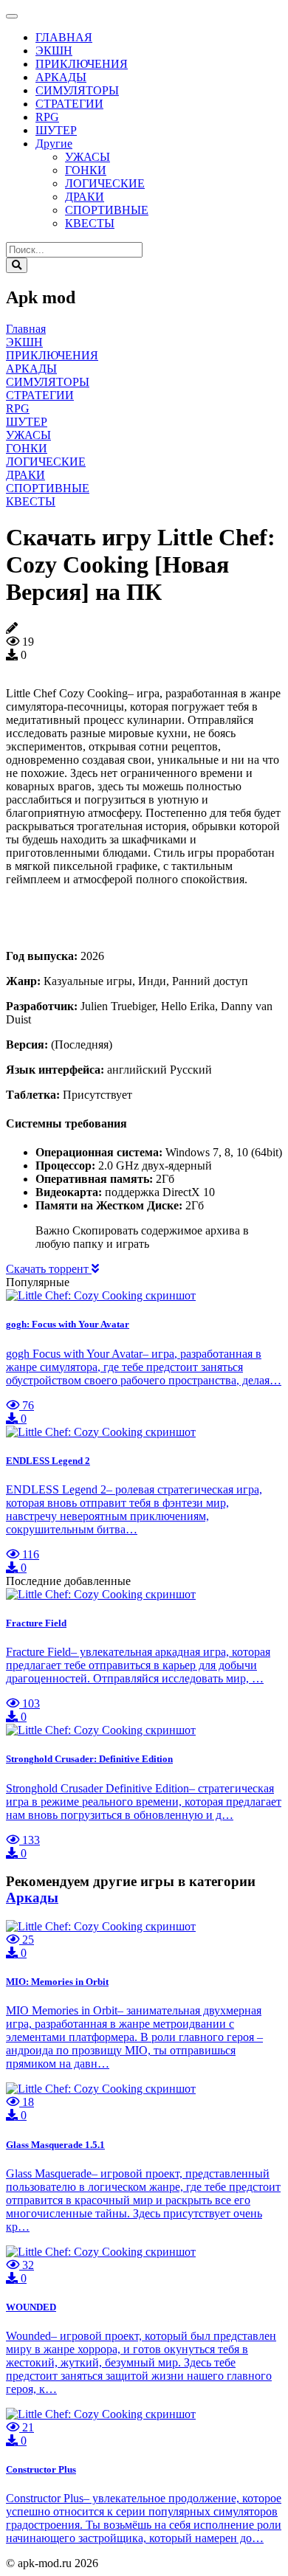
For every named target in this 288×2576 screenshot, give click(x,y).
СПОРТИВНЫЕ (107, 210)
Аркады (32, 1898)
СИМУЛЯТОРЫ (77, 90)
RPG (47, 117)
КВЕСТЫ (90, 223)
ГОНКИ (86, 170)
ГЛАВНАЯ (64, 37)
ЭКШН (54, 51)
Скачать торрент (49, 1269)
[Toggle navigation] (12, 16)
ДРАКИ (85, 197)
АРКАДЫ (61, 77)
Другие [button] (54, 144)
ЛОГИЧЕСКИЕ (105, 183)
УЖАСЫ (88, 157)
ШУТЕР (56, 130)
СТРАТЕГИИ (69, 104)
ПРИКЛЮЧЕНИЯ (82, 64)
